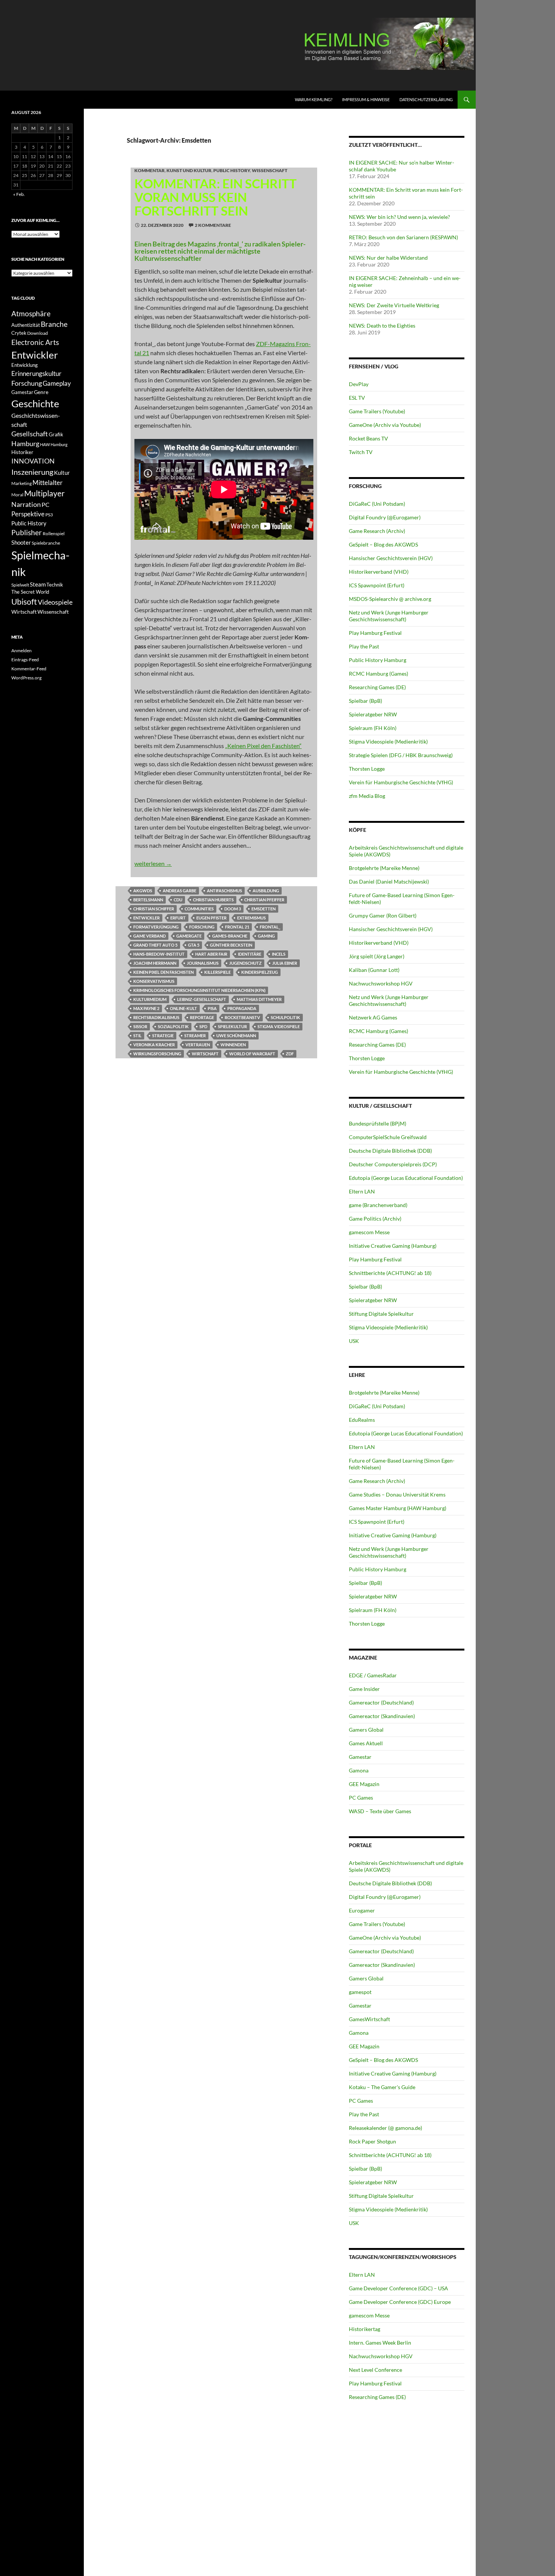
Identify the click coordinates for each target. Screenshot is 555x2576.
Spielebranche (46, 543)
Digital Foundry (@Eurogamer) (385, 517)
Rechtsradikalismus (156, 1017)
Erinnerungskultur (36, 374)
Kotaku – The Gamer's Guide (382, 2087)
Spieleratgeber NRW (373, 714)
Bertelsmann (148, 900)
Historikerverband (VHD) (379, 572)
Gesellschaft (30, 434)
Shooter (21, 542)
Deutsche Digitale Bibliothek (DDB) (390, 1151)
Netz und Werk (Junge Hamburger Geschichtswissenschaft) (389, 616)
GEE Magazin (364, 1784)
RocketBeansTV (242, 1017)
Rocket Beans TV (368, 438)
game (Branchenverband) (378, 1205)
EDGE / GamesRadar (373, 1675)
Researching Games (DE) (377, 687)
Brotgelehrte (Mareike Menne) (384, 868)
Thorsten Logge (367, 769)
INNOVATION (33, 461)
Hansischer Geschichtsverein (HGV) (391, 558)
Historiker (22, 452)
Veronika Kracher (154, 1045)
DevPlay (359, 384)
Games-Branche (230, 936)
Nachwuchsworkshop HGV (381, 983)
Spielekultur (232, 1026)
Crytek (19, 333)
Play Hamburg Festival (375, 633)
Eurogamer (362, 1910)
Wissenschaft (270, 170)
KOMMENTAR (150, 170)
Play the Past (364, 646)
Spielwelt (20, 585)
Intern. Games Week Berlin (380, 2343)
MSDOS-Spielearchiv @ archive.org (390, 599)
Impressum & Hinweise (366, 99)
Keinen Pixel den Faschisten (163, 972)
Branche (54, 324)
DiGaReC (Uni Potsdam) (377, 504)
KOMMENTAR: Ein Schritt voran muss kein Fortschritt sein (216, 197)
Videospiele (55, 602)
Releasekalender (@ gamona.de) (385, 2128)
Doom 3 (233, 909)
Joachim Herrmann (155, 963)
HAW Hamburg (54, 444)
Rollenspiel (54, 534)
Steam (38, 584)
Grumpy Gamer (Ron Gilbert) (383, 915)
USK (354, 1341)
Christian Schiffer (154, 909)
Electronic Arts (35, 342)
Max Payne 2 (146, 1008)
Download (38, 333)
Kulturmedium (150, 999)
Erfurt (178, 918)
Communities (199, 909)
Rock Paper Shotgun (372, 2141)
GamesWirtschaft (369, 2019)
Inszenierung (32, 472)
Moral (17, 495)
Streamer (195, 1035)
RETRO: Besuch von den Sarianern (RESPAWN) (403, 237)
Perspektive (28, 514)
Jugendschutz (245, 963)
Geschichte (35, 403)
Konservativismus (154, 981)
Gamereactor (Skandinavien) (382, 1716)
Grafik (56, 434)
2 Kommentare (213, 225)
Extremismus (251, 918)
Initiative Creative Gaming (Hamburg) (393, 1246)
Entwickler (146, 918)
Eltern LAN (362, 1191)
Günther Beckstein (231, 945)
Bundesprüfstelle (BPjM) (378, 1123)
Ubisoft (24, 602)
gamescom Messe (369, 1232)
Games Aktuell (366, 1743)
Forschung (202, 927)
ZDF (290, 1054)
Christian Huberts (213, 900)
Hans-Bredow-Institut (159, 954)
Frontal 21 (237, 927)
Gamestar (360, 1757)
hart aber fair (211, 954)
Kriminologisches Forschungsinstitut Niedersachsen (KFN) (199, 990)
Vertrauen (198, 1045)
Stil (137, 1035)
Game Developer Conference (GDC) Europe (400, 2302)
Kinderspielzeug (260, 972)
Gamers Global (366, 1730)
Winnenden (233, 1045)
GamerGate (189, 936)
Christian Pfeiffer (264, 900)
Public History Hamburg (378, 660)
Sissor (140, 1026)
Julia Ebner (285, 963)
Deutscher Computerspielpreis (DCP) (393, 1164)
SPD (203, 1026)
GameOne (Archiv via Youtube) (385, 425)
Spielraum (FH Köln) (373, 728)
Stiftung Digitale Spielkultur (381, 1314)
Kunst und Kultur (189, 170)
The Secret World (30, 592)
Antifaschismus (224, 891)
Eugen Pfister (211, 918)
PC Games (361, 1798)
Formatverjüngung (156, 927)
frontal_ (270, 927)
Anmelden (22, 651)
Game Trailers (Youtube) (377, 411)
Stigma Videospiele (279, 1026)
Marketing (22, 483)
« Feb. (19, 194)
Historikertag (365, 2329)
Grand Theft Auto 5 (155, 945)
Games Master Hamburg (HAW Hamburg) (398, 1508)
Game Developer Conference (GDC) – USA (399, 2288)
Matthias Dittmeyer (259, 999)
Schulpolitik (285, 1017)
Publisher (27, 532)
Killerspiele (217, 972)
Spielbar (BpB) (365, 701)
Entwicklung (25, 365)
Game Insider (364, 1689)
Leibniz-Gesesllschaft (202, 999)
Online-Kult (183, 1008)
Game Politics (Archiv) (375, 1219)
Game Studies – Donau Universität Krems (397, 1494)
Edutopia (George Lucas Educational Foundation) (406, 1178)
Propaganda (242, 1008)
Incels (279, 954)
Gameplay (57, 383)
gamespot (360, 1992)
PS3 (49, 515)
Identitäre (250, 954)
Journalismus (203, 963)
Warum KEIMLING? (314, 99)
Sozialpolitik (173, 1026)
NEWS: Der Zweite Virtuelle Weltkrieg (394, 305)
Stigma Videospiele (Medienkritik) (388, 741)
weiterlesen (153, 863)
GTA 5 (194, 945)
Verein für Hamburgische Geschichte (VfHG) (401, 782)
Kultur (62, 473)
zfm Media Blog (367, 796)
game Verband (150, 936)
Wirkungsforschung (157, 1054)
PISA (212, 1008)
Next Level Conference (375, 2370)
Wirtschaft (205, 1054)
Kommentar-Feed (29, 669)
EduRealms (362, 1420)
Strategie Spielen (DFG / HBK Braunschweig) (401, 755)
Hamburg (25, 444)
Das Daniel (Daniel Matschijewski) (389, 882)
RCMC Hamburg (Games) (378, 674)
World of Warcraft (252, 1054)
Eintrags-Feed (25, 660)
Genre (41, 392)
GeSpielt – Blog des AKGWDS (383, 544)
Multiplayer (44, 493)
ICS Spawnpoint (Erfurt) (377, 585)
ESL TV (357, 398)
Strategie (163, 1035)
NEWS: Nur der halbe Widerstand (388, 258)
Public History (232, 170)
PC (45, 504)
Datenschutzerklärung (426, 99)
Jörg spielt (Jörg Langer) (377, 956)
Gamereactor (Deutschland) (381, 1702)
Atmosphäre (31, 313)
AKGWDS (143, 891)
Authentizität (26, 325)
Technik (55, 585)
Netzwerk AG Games (373, 1017)
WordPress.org (26, 678)
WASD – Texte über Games (380, 1811)
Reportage (202, 1017)
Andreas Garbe (180, 891)
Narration (26, 504)
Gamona (359, 1770)
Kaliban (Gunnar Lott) (374, 970)
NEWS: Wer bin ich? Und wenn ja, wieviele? (399, 217)
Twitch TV (361, 452)
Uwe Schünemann (236, 1035)
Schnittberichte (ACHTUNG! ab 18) (390, 1273)
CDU (178, 900)
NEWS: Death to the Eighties (382, 326)
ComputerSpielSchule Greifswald (388, 1137)
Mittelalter (48, 483)
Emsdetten (264, 909)
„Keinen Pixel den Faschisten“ (263, 746)
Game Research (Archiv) (377, 531)
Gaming (266, 936)
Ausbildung (266, 891)
